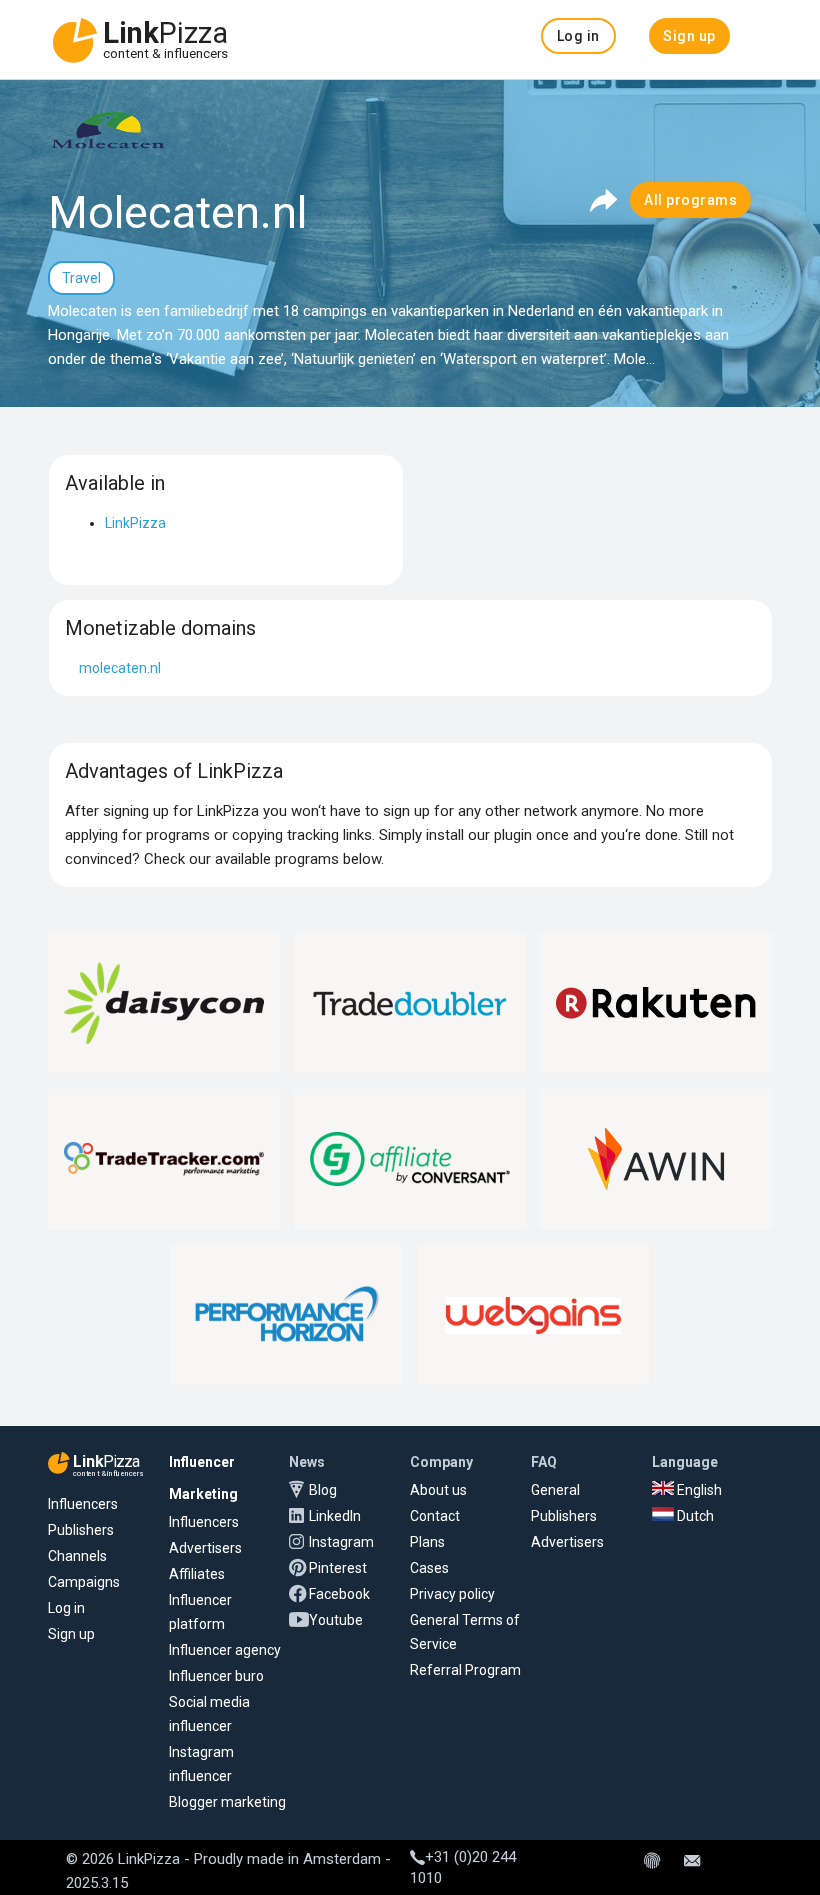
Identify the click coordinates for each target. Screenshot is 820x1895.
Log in (66, 1608)
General (555, 1490)
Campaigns (84, 1582)
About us (438, 1490)
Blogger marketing (227, 1802)
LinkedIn (335, 1516)
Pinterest (338, 1568)
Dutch (694, 1516)
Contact (435, 1516)
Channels (77, 1556)
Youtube (336, 1620)
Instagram (341, 1542)
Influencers (83, 1504)
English (698, 1490)
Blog (323, 1490)
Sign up (71, 1634)
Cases (429, 1568)
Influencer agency (225, 1650)
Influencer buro (216, 1676)
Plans (427, 1542)
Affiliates (197, 1574)
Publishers (81, 1530)
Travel (81, 278)
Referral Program (465, 1670)
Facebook (339, 1594)
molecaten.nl (120, 668)
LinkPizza (135, 523)
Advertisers (205, 1548)
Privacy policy (452, 1594)
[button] (578, 36)
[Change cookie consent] (652, 1862)
